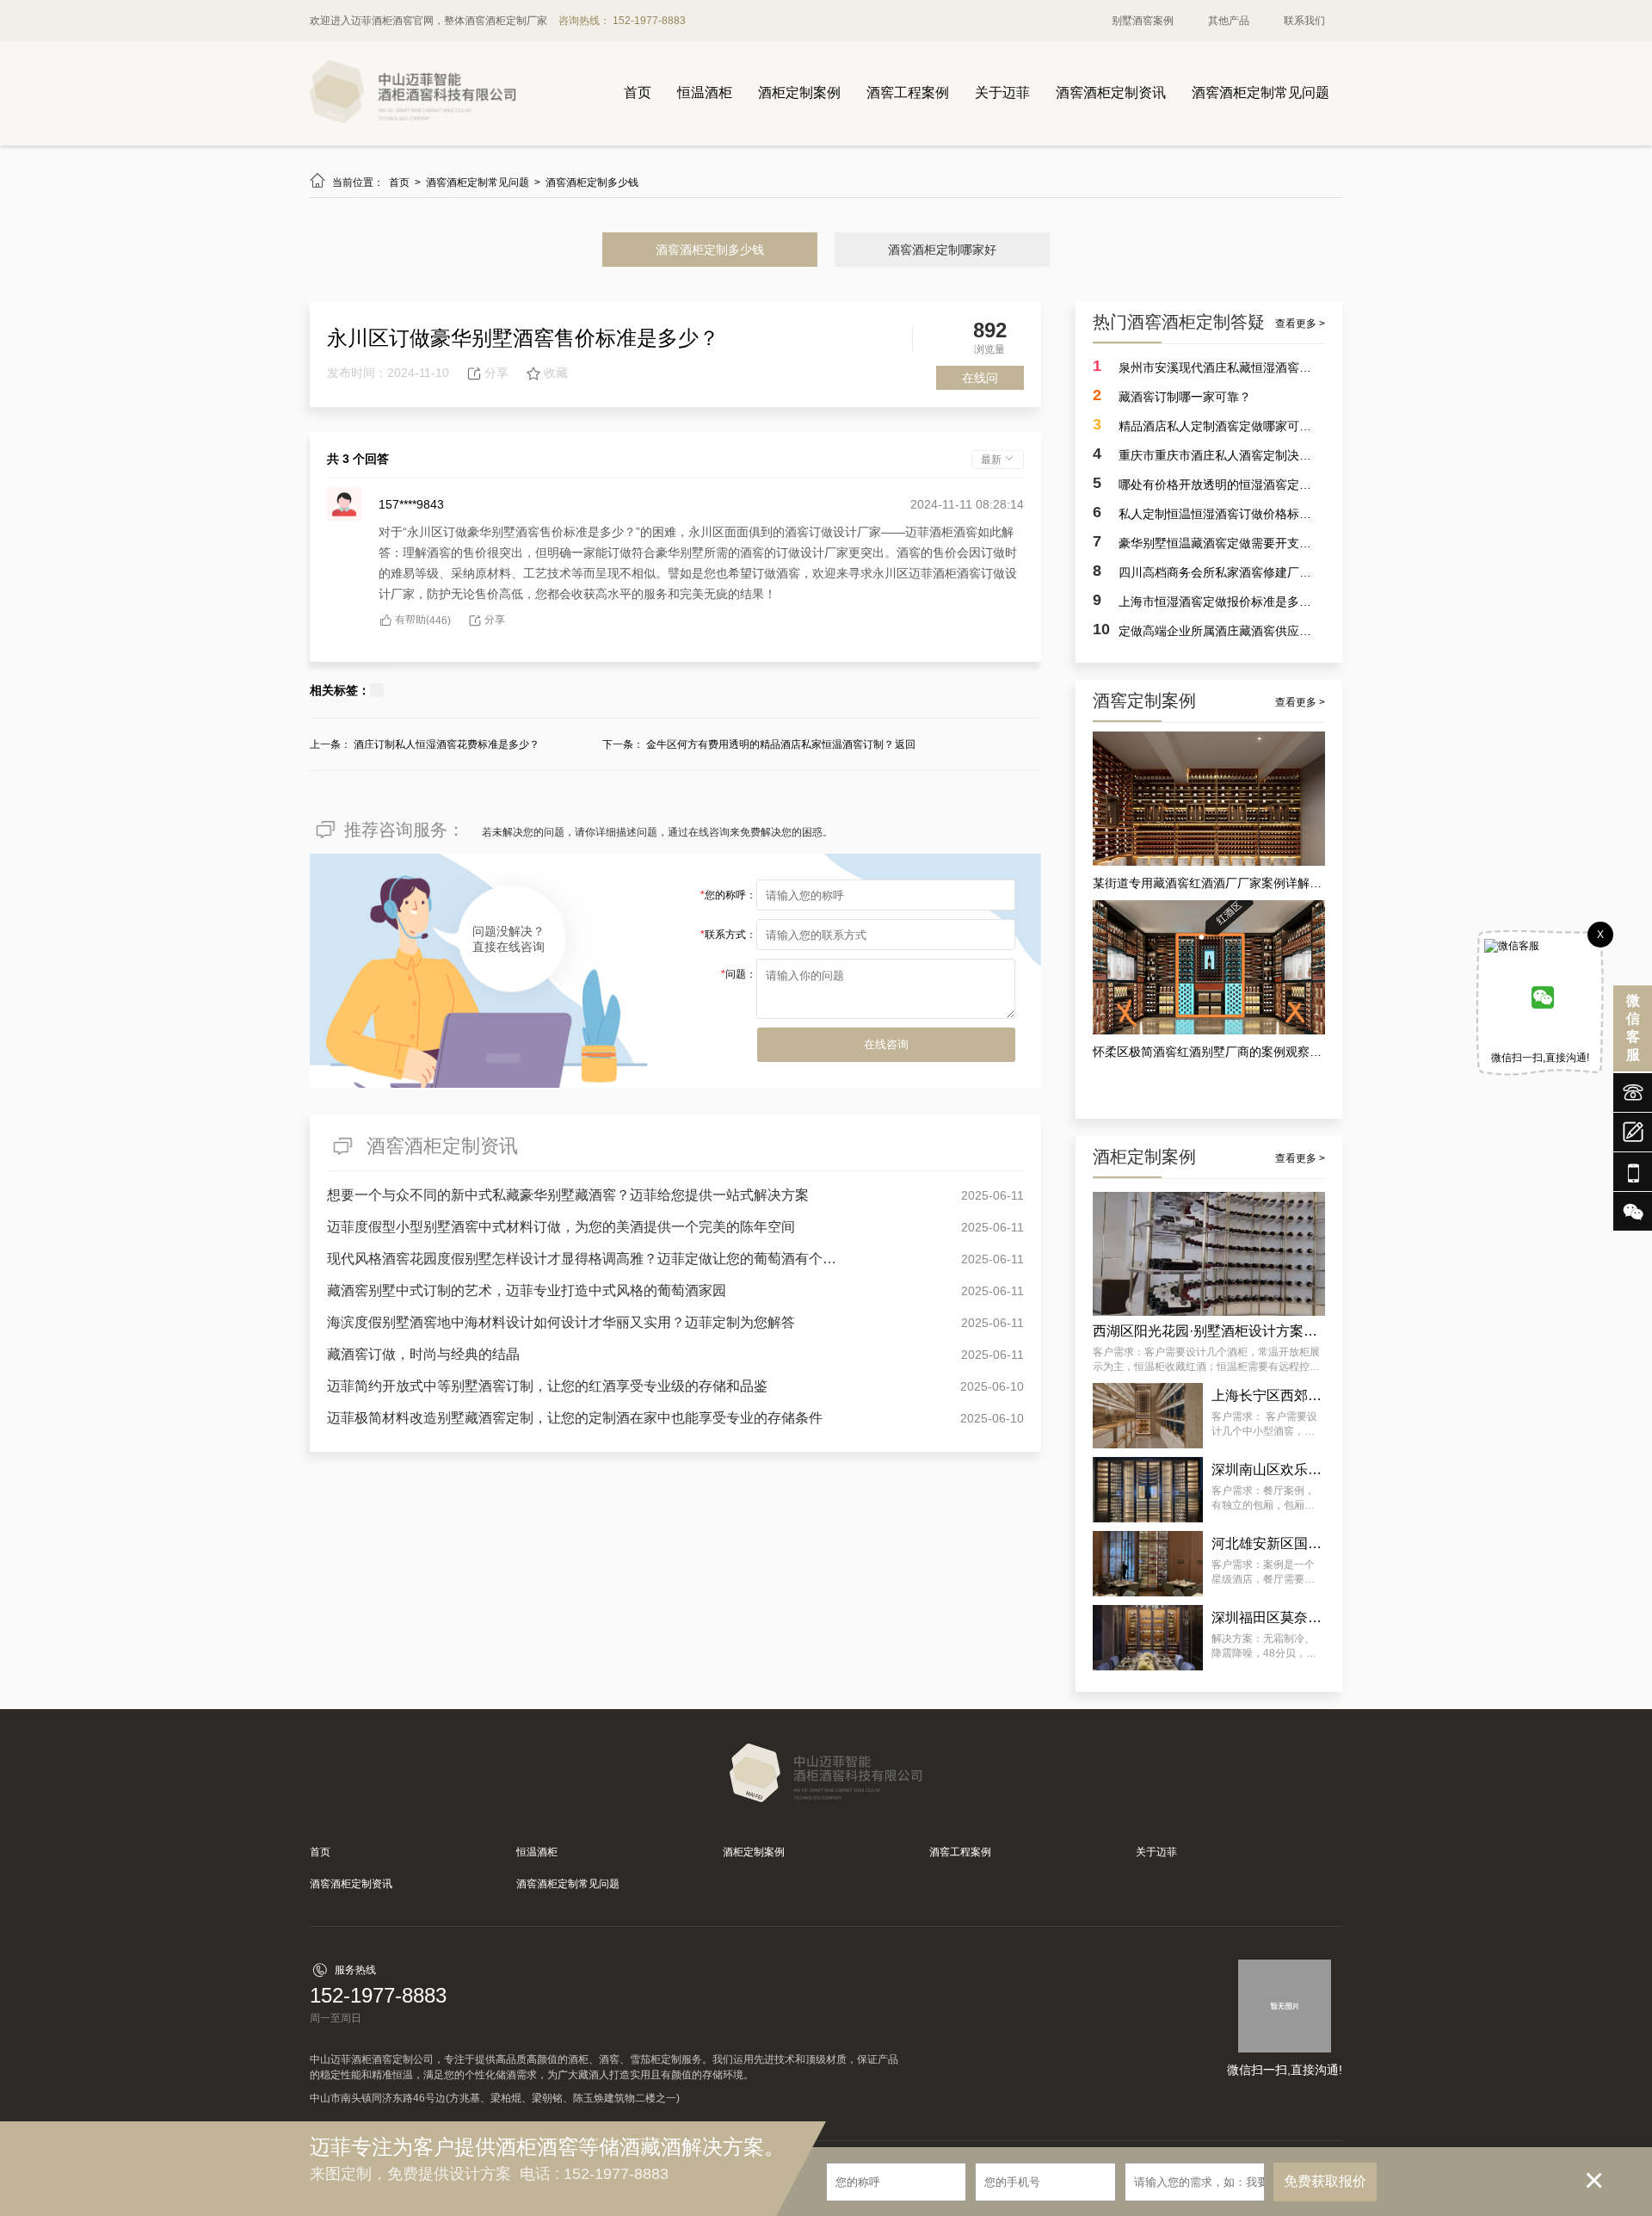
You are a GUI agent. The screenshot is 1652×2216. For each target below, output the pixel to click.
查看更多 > (1300, 324)
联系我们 (1304, 21)
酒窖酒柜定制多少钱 (592, 182)
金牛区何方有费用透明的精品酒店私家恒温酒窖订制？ (770, 744)
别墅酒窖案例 (1143, 21)
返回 (905, 744)
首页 (638, 93)
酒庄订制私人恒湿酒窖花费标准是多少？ (447, 744)
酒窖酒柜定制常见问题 (1261, 93)
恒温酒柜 (705, 93)
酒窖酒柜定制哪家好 (942, 250)
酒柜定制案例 (799, 93)
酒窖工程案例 (908, 93)
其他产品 (1229, 21)
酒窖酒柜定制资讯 (1111, 93)
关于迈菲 (1002, 93)
